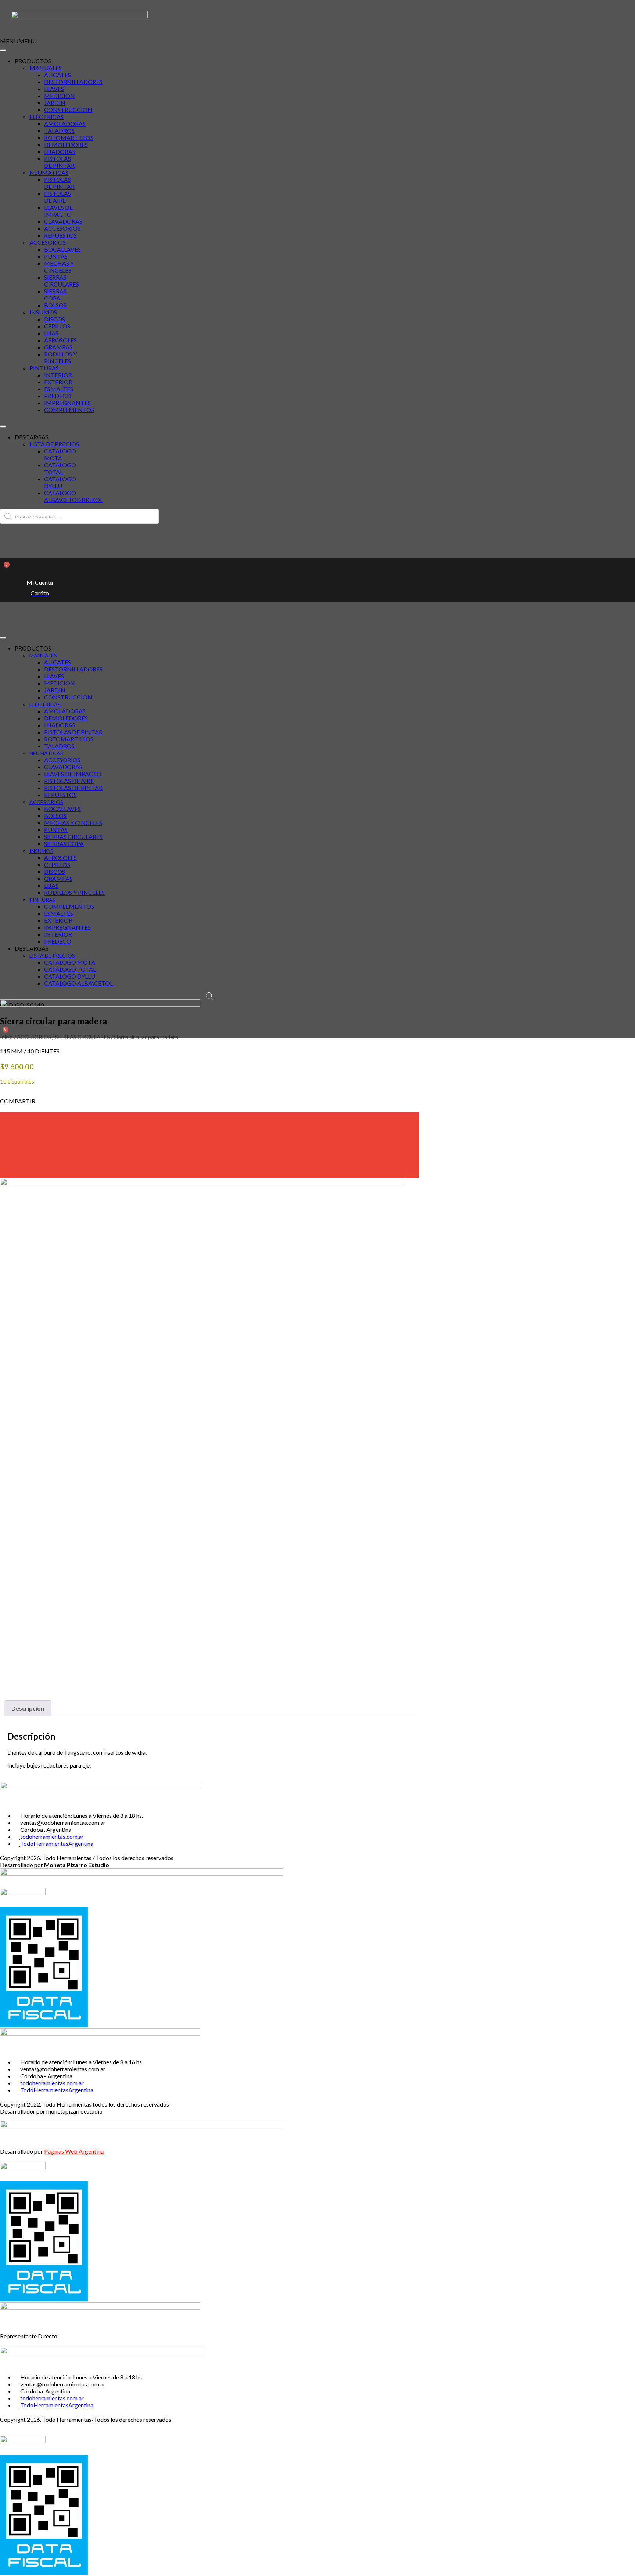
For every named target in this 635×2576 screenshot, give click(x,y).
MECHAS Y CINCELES (59, 267)
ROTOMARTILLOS (69, 138)
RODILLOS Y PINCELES (60, 357)
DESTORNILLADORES (73, 82)
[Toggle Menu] (3, 50)
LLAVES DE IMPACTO (58, 211)
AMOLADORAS (65, 124)
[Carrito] (3, 570)
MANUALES (46, 68)
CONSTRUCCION (68, 110)
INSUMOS (43, 312)
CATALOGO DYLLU (60, 482)
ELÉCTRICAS (46, 117)
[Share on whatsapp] (209, 1170)
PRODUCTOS (33, 61)
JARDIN (55, 103)
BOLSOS (55, 305)
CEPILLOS (57, 326)
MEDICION (60, 96)
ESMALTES (59, 389)
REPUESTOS (60, 235)
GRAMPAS (58, 347)
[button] (18, 41)
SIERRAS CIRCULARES (62, 281)
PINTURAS (44, 368)
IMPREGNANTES (67, 403)
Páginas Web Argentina (74, 2151)
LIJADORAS (60, 152)
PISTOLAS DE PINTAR (59, 162)
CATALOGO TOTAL (60, 468)
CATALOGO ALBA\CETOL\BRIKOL (73, 496)
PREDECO (58, 396)
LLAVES (54, 89)
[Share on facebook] (209, 1120)
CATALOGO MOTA (60, 454)
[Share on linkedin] (209, 1153)
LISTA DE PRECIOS (54, 444)
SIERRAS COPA (55, 295)
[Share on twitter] (209, 1137)
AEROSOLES (60, 340)
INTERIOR (58, 375)
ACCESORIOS (62, 228)
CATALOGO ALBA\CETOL (78, 983)
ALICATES (58, 75)
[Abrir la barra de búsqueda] (209, 996)
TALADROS (59, 131)
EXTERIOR (58, 382)
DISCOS (55, 319)
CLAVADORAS (63, 221)
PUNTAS (56, 256)
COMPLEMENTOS (69, 410)
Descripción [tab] (28, 1708)
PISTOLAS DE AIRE (58, 197)
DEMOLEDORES (66, 145)
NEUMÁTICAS (49, 172)
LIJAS (51, 333)
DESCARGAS (32, 437)
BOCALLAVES (62, 249)
